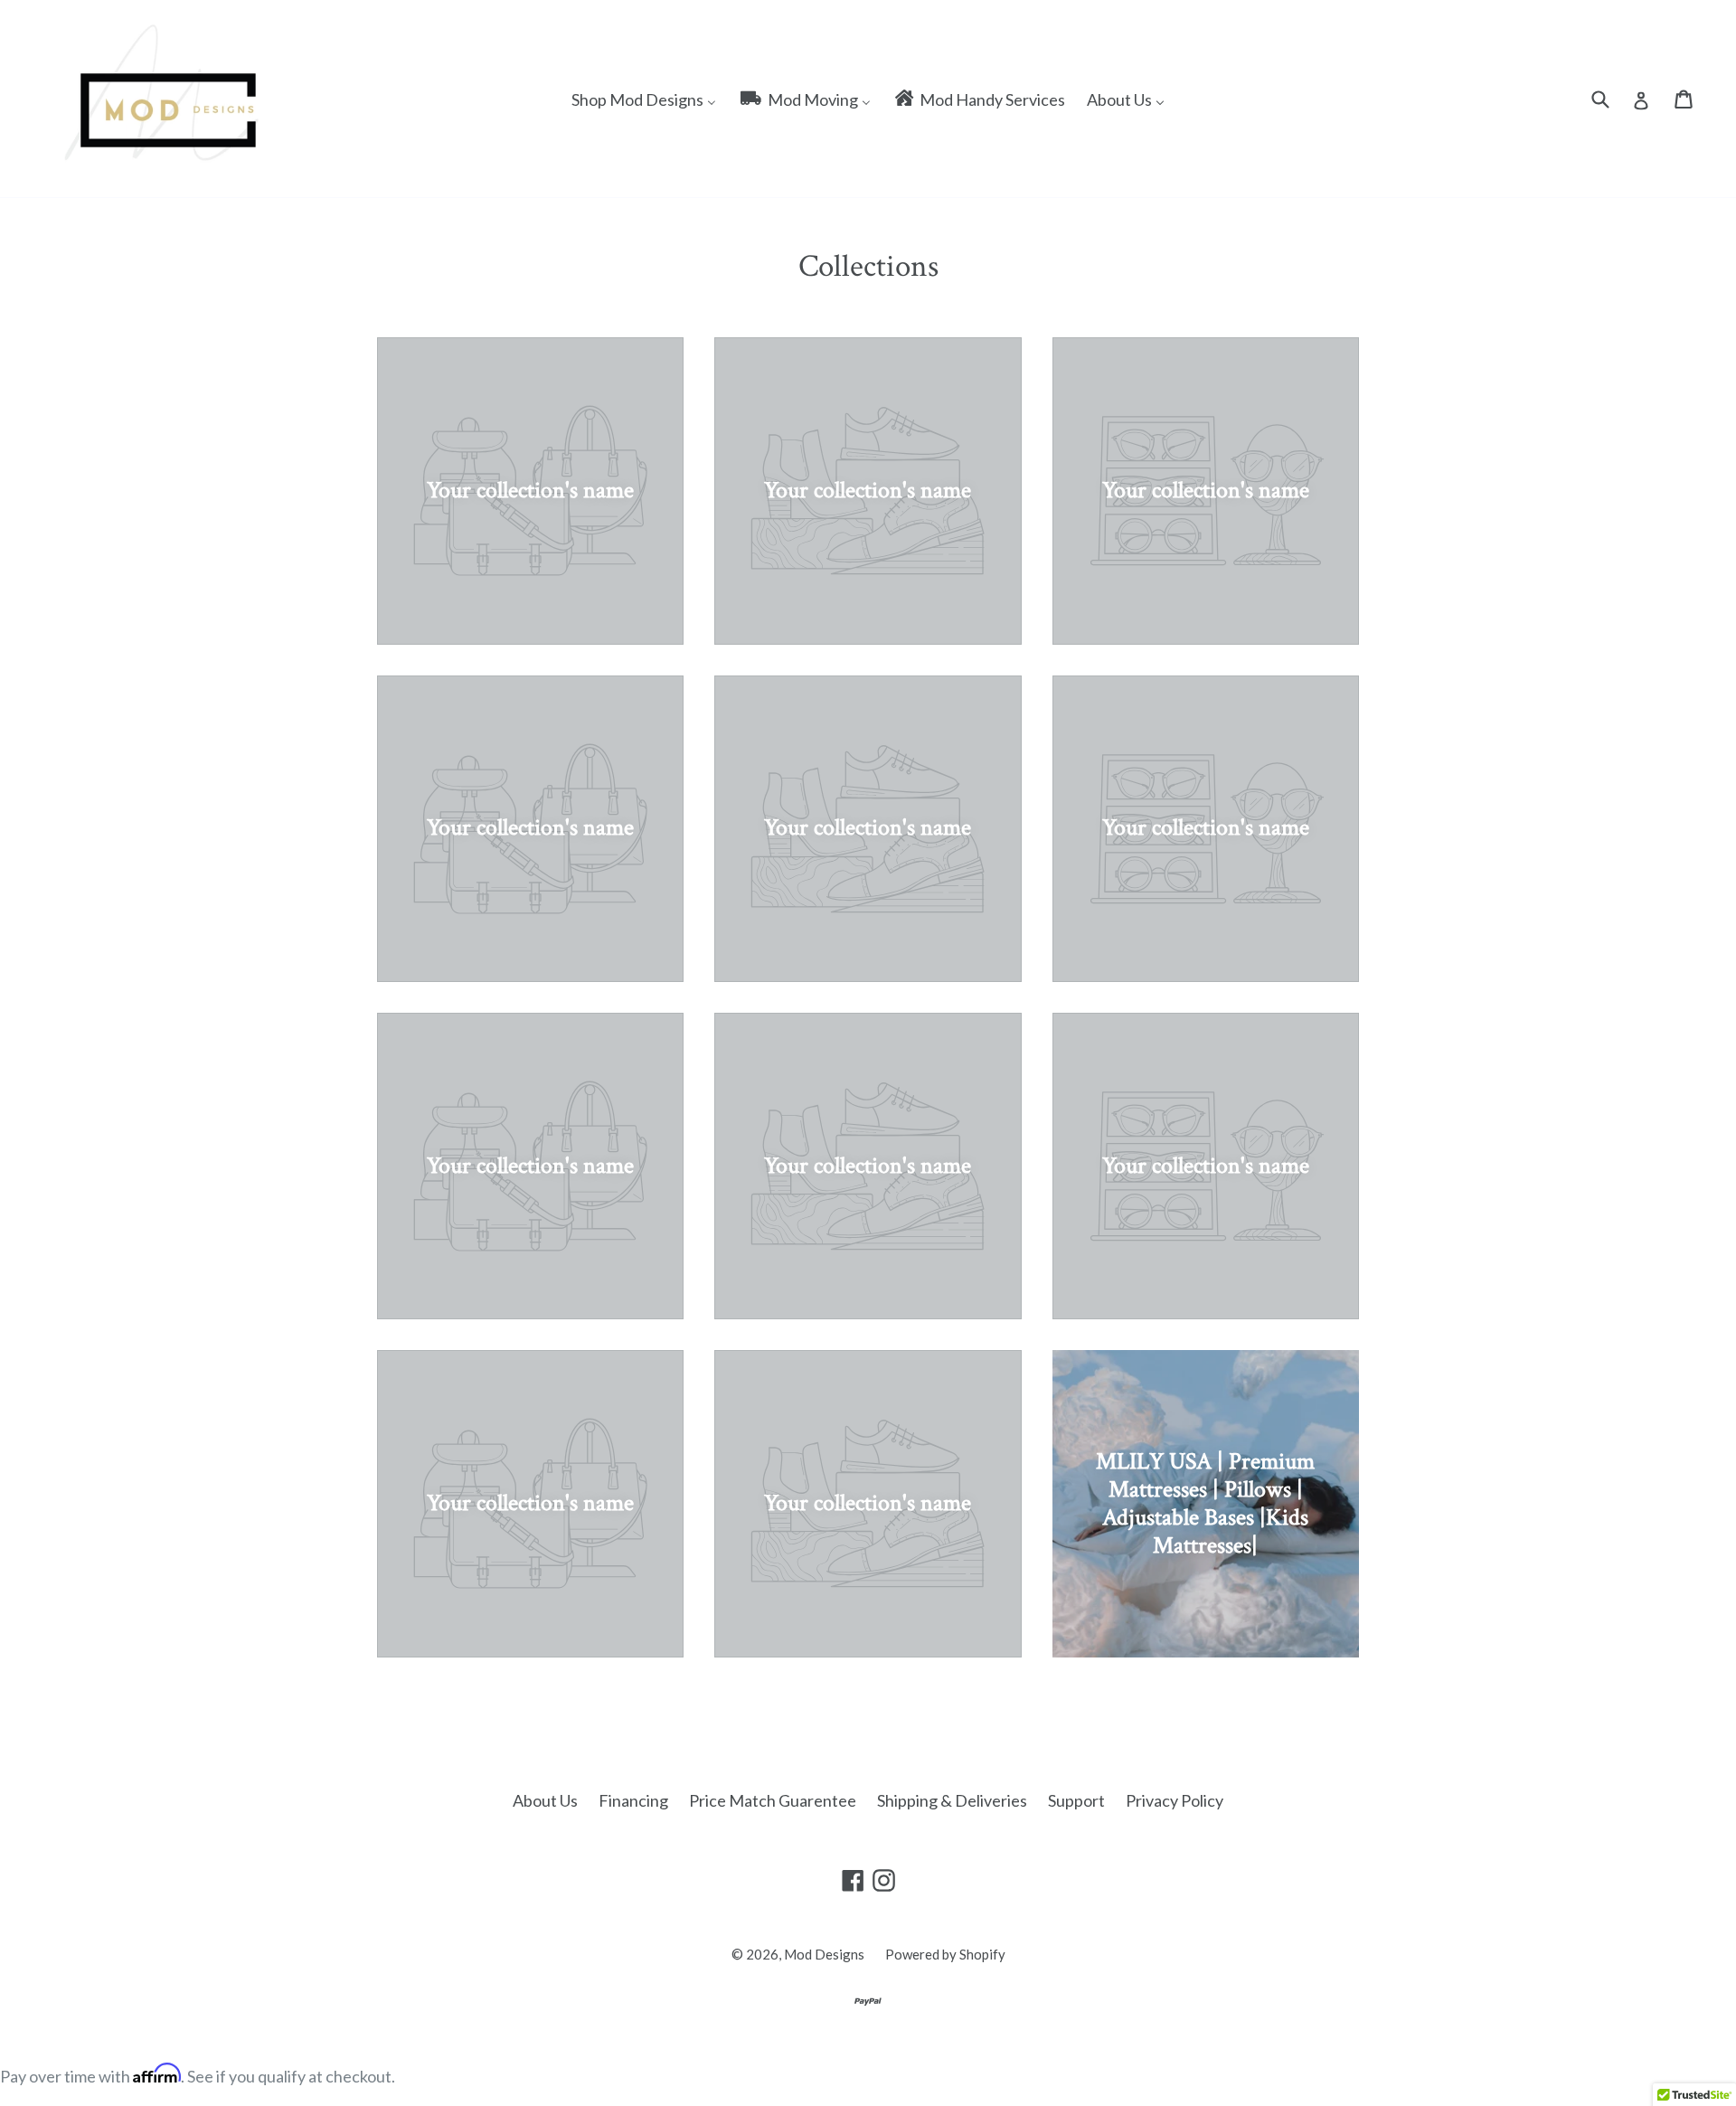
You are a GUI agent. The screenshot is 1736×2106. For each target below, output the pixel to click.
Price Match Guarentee (773, 1800)
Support (1076, 1800)
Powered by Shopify (945, 1954)
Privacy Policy (1175, 1800)
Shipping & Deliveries (952, 1800)
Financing (633, 1800)
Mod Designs (824, 1954)
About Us (545, 1800)
